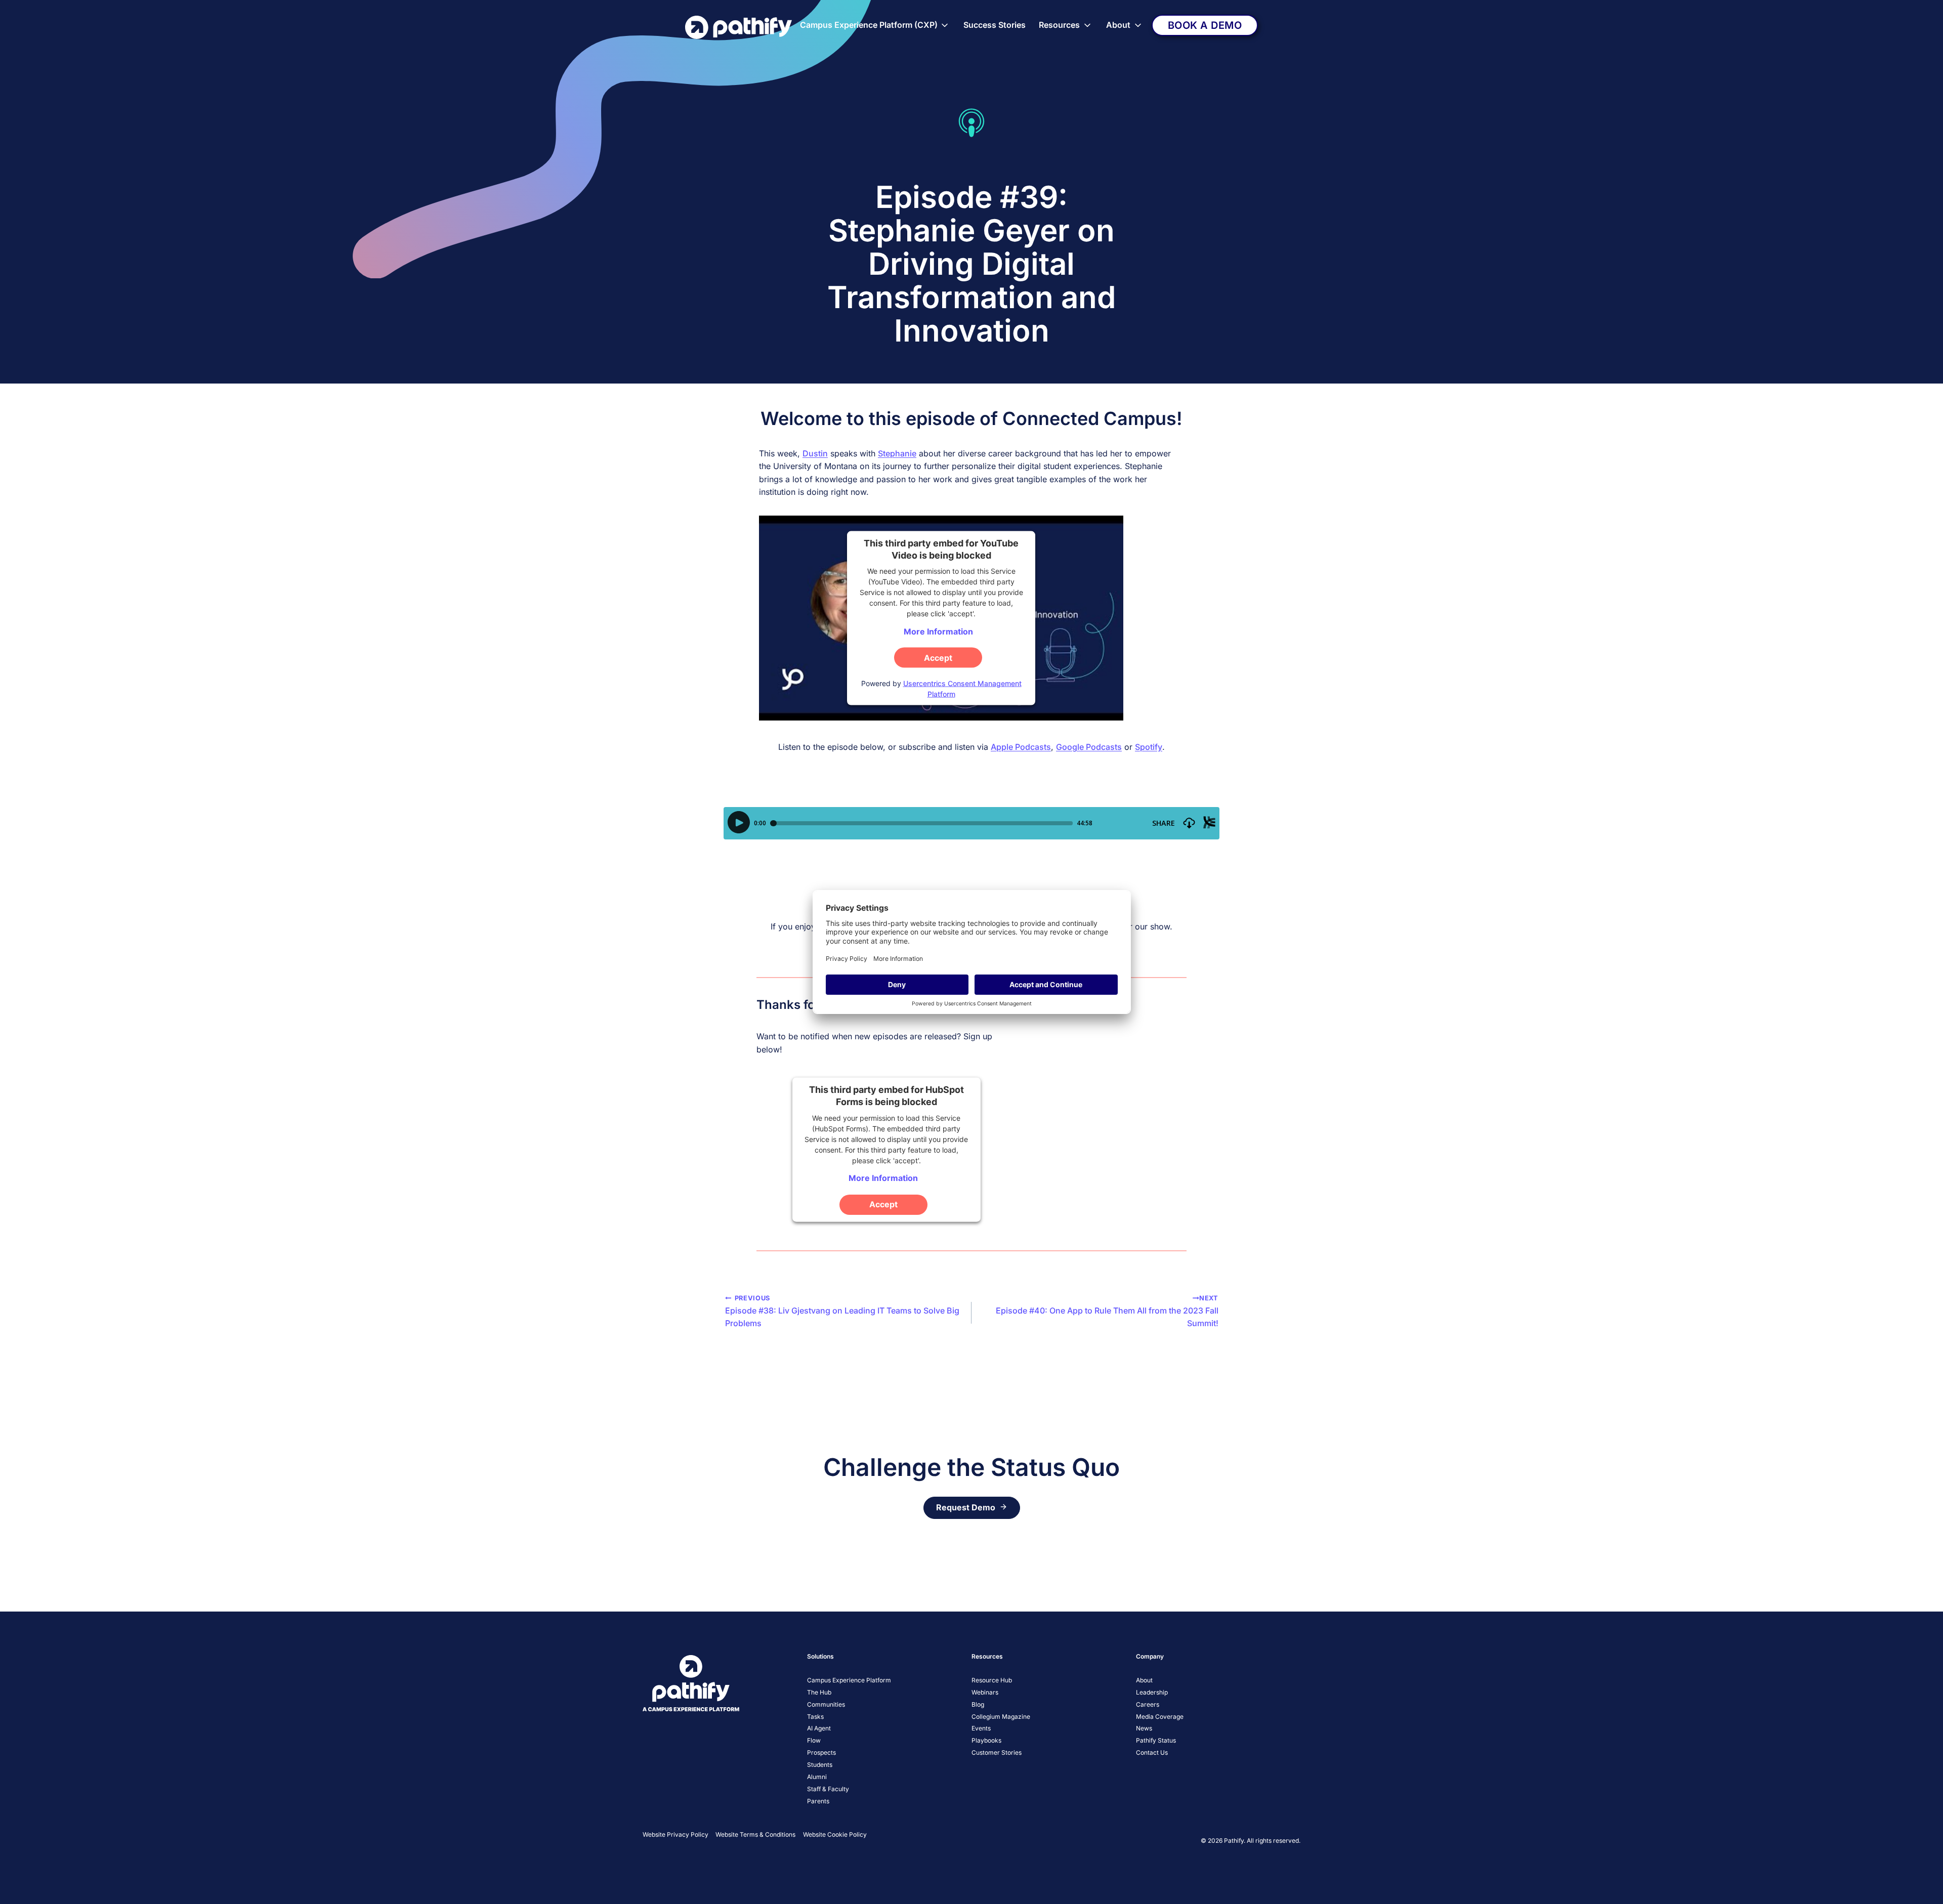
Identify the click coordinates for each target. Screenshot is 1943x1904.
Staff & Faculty (828, 1789)
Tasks (815, 1717)
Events (981, 1728)
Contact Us (1152, 1752)
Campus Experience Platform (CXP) (869, 25)
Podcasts (1104, 747)
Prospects (821, 1752)
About (1118, 25)
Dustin (815, 453)
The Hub (819, 1692)
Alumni (817, 1777)
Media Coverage (1160, 1717)
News (1144, 1728)
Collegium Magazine (1001, 1717)
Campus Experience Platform (849, 1680)
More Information (938, 631)
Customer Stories (997, 1752)
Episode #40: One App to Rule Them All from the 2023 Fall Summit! (1107, 1311)
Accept (938, 657)
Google (1070, 747)
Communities (826, 1704)
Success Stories (995, 25)
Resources (1059, 25)
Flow (814, 1740)
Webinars (985, 1692)
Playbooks (986, 1740)
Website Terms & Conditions (755, 1834)
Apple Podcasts (1021, 747)
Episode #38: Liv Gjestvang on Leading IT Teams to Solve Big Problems (842, 1311)
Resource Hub (992, 1680)
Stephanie (897, 453)
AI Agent (819, 1728)
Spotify (1149, 747)
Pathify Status (1156, 1740)
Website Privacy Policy (675, 1834)
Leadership (1152, 1692)
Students (820, 1765)
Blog (978, 1704)
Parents (818, 1801)
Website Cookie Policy (835, 1834)
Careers (1148, 1704)
